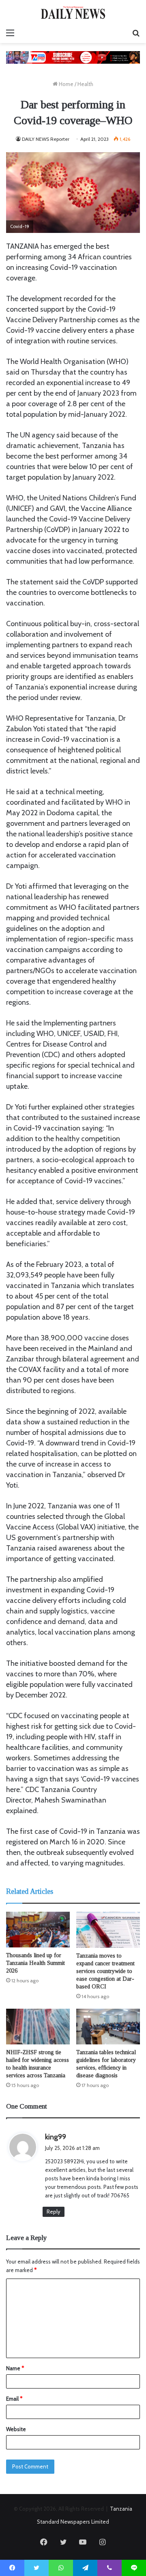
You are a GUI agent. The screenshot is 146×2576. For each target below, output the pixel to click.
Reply (54, 2212)
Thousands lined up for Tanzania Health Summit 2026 (35, 1963)
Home (65, 84)
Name (15, 2368)
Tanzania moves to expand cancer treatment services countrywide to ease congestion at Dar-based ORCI (105, 1971)
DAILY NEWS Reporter (46, 139)
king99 (56, 2137)
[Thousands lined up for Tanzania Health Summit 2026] (38, 1930)
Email (14, 2399)
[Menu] (10, 33)
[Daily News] (73, 12)
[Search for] (136, 33)
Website (16, 2429)
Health (85, 84)
